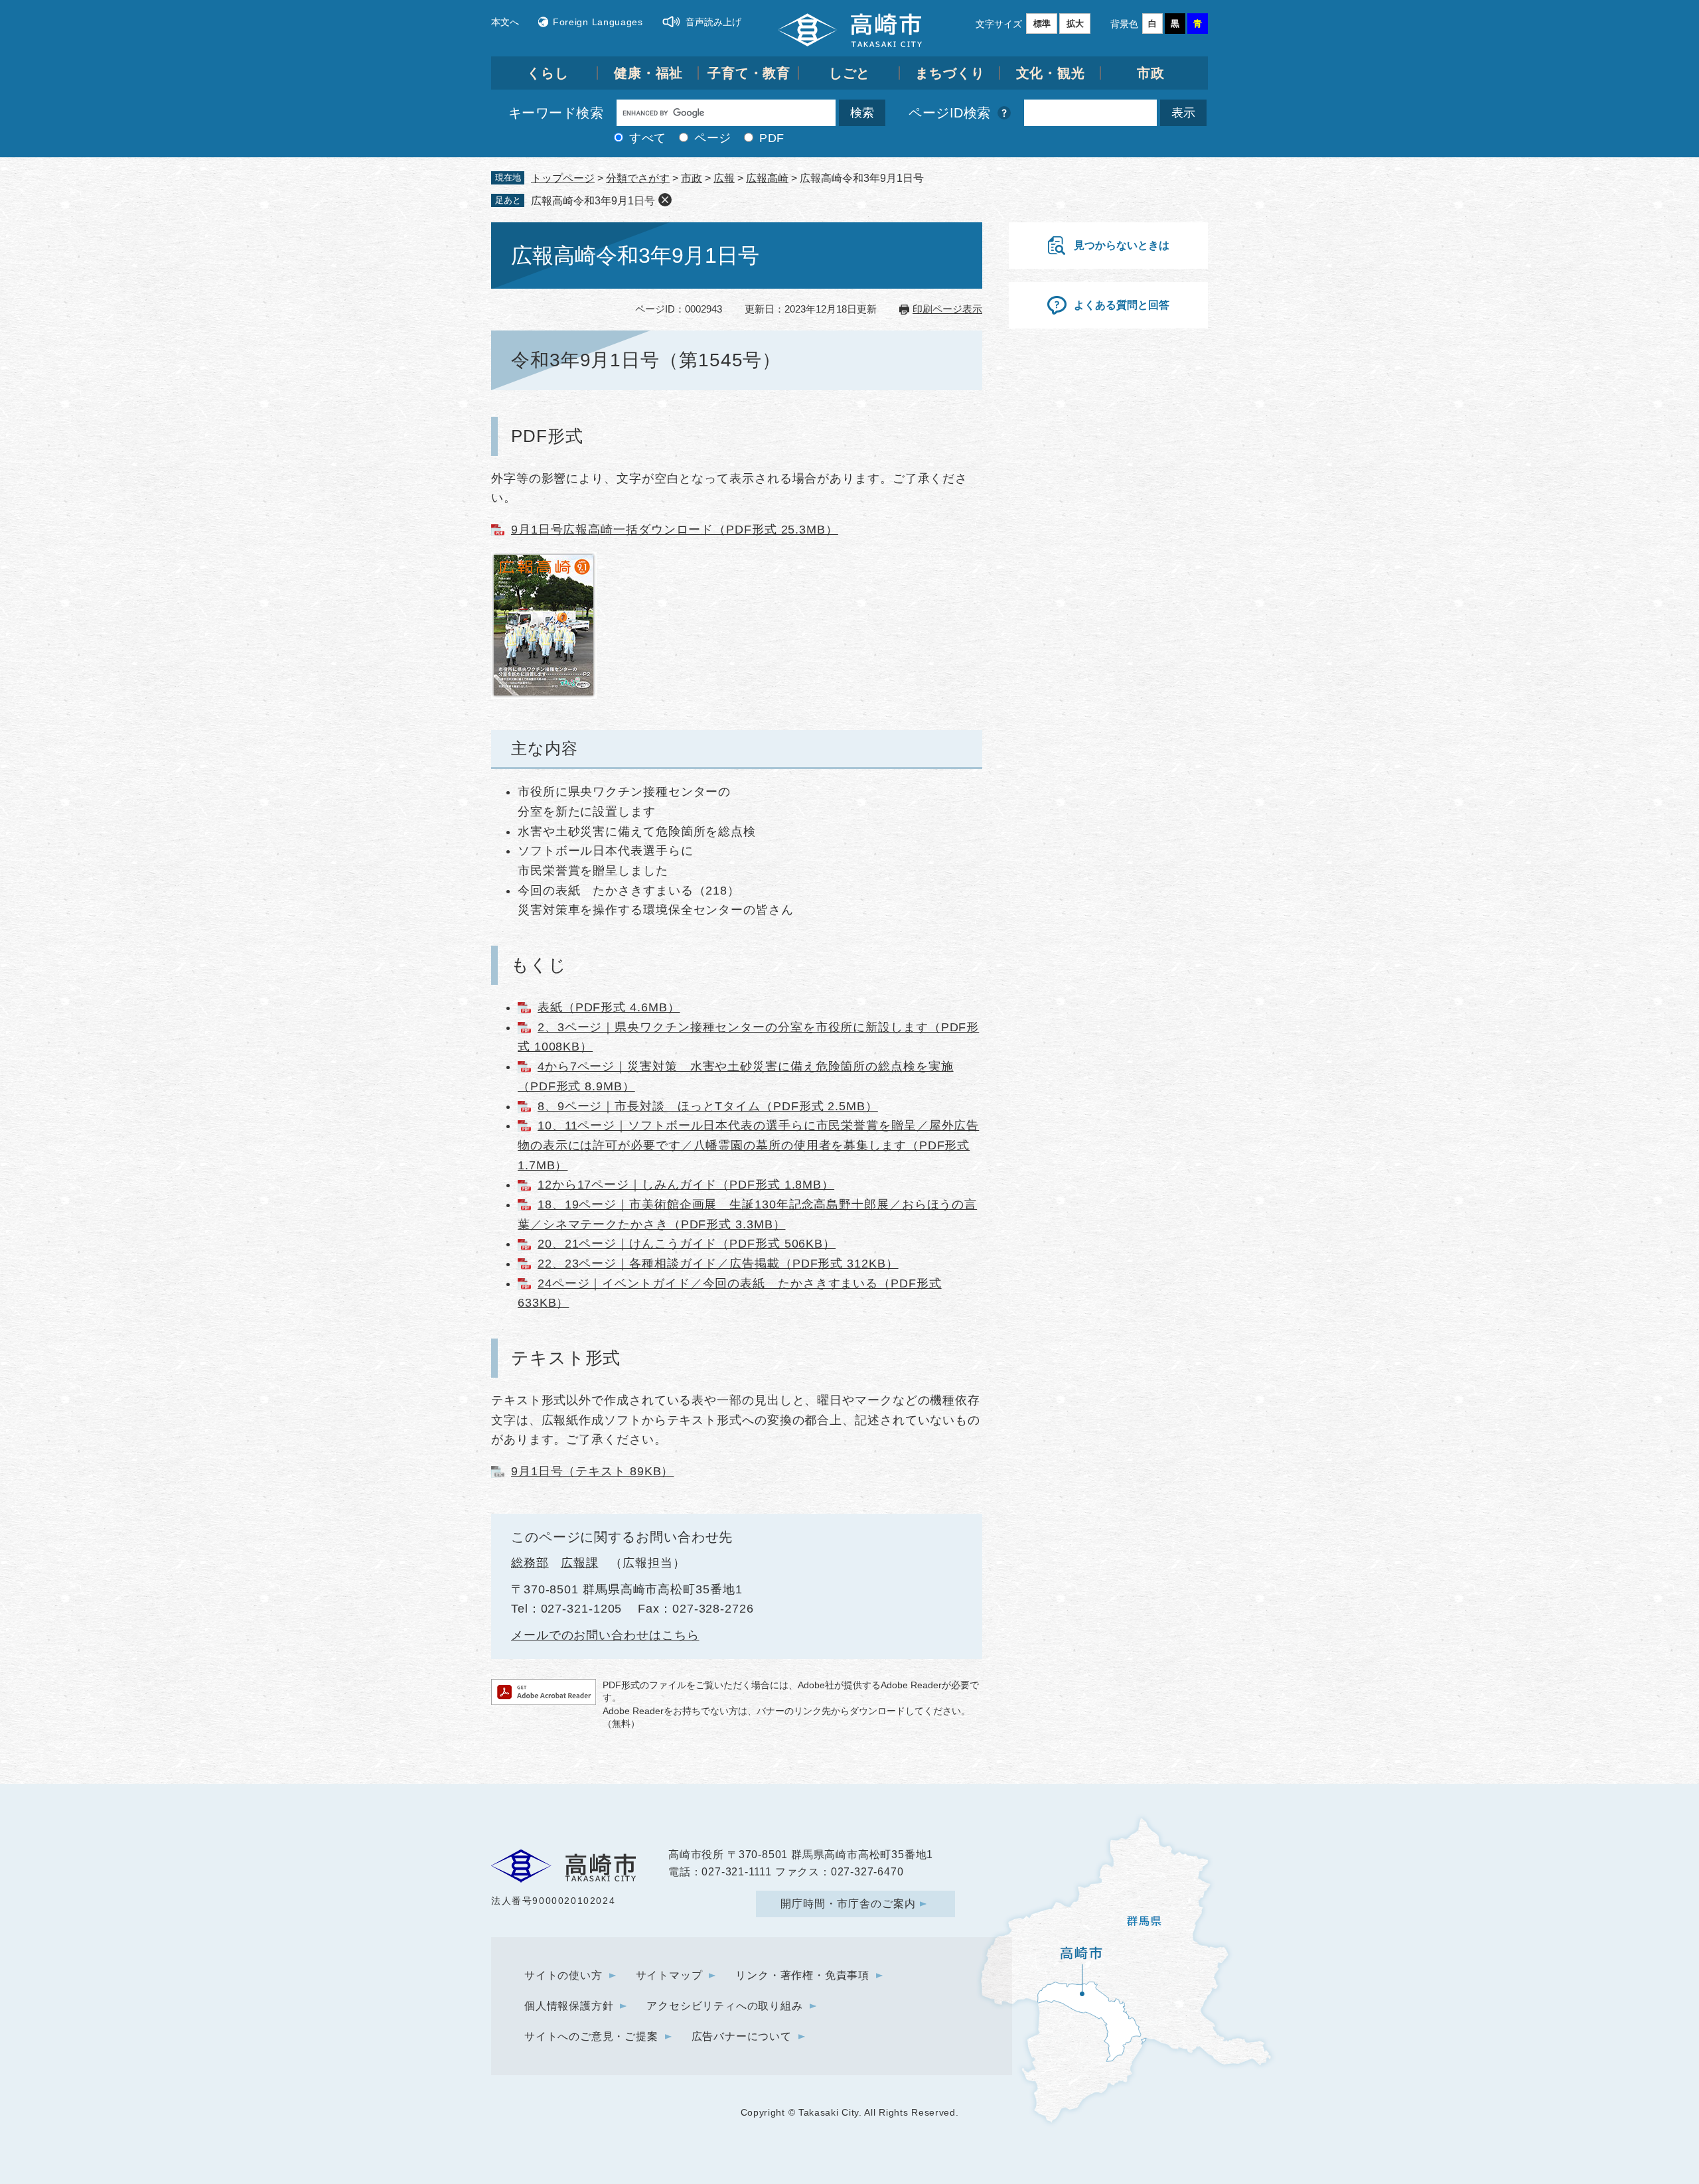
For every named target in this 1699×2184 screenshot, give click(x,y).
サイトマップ (669, 1975)
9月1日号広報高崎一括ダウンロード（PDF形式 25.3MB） (675, 530)
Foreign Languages (598, 22)
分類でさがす (638, 178)
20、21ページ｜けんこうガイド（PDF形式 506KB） (687, 1244)
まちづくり (950, 73)
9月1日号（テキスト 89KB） (592, 1471)
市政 (1151, 73)
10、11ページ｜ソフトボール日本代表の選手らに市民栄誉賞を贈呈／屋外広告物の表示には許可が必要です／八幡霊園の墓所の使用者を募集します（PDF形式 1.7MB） (748, 1145)
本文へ (505, 22)
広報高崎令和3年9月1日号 (593, 201)
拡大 (1075, 24)
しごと (850, 73)
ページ (713, 138)
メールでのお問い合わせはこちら (605, 1635)
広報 (724, 178)
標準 (1042, 24)
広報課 (580, 1563)
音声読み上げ (713, 22)
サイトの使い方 (563, 1975)
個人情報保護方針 (569, 2006)
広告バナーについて (742, 2036)
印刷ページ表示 (947, 309)
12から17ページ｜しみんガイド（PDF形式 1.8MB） (686, 1185)
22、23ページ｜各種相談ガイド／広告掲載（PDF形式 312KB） (718, 1264)
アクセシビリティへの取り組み (724, 2006)
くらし (548, 73)
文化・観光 (1051, 73)
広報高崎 (767, 178)
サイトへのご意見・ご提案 (591, 2036)
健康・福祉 (649, 73)
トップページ (563, 178)
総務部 (530, 1563)
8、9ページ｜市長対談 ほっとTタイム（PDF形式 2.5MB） (708, 1106)
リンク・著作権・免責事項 (802, 1975)
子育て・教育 (749, 73)
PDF (772, 138)
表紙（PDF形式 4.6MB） (609, 1007)
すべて (648, 138)
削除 (665, 200)
